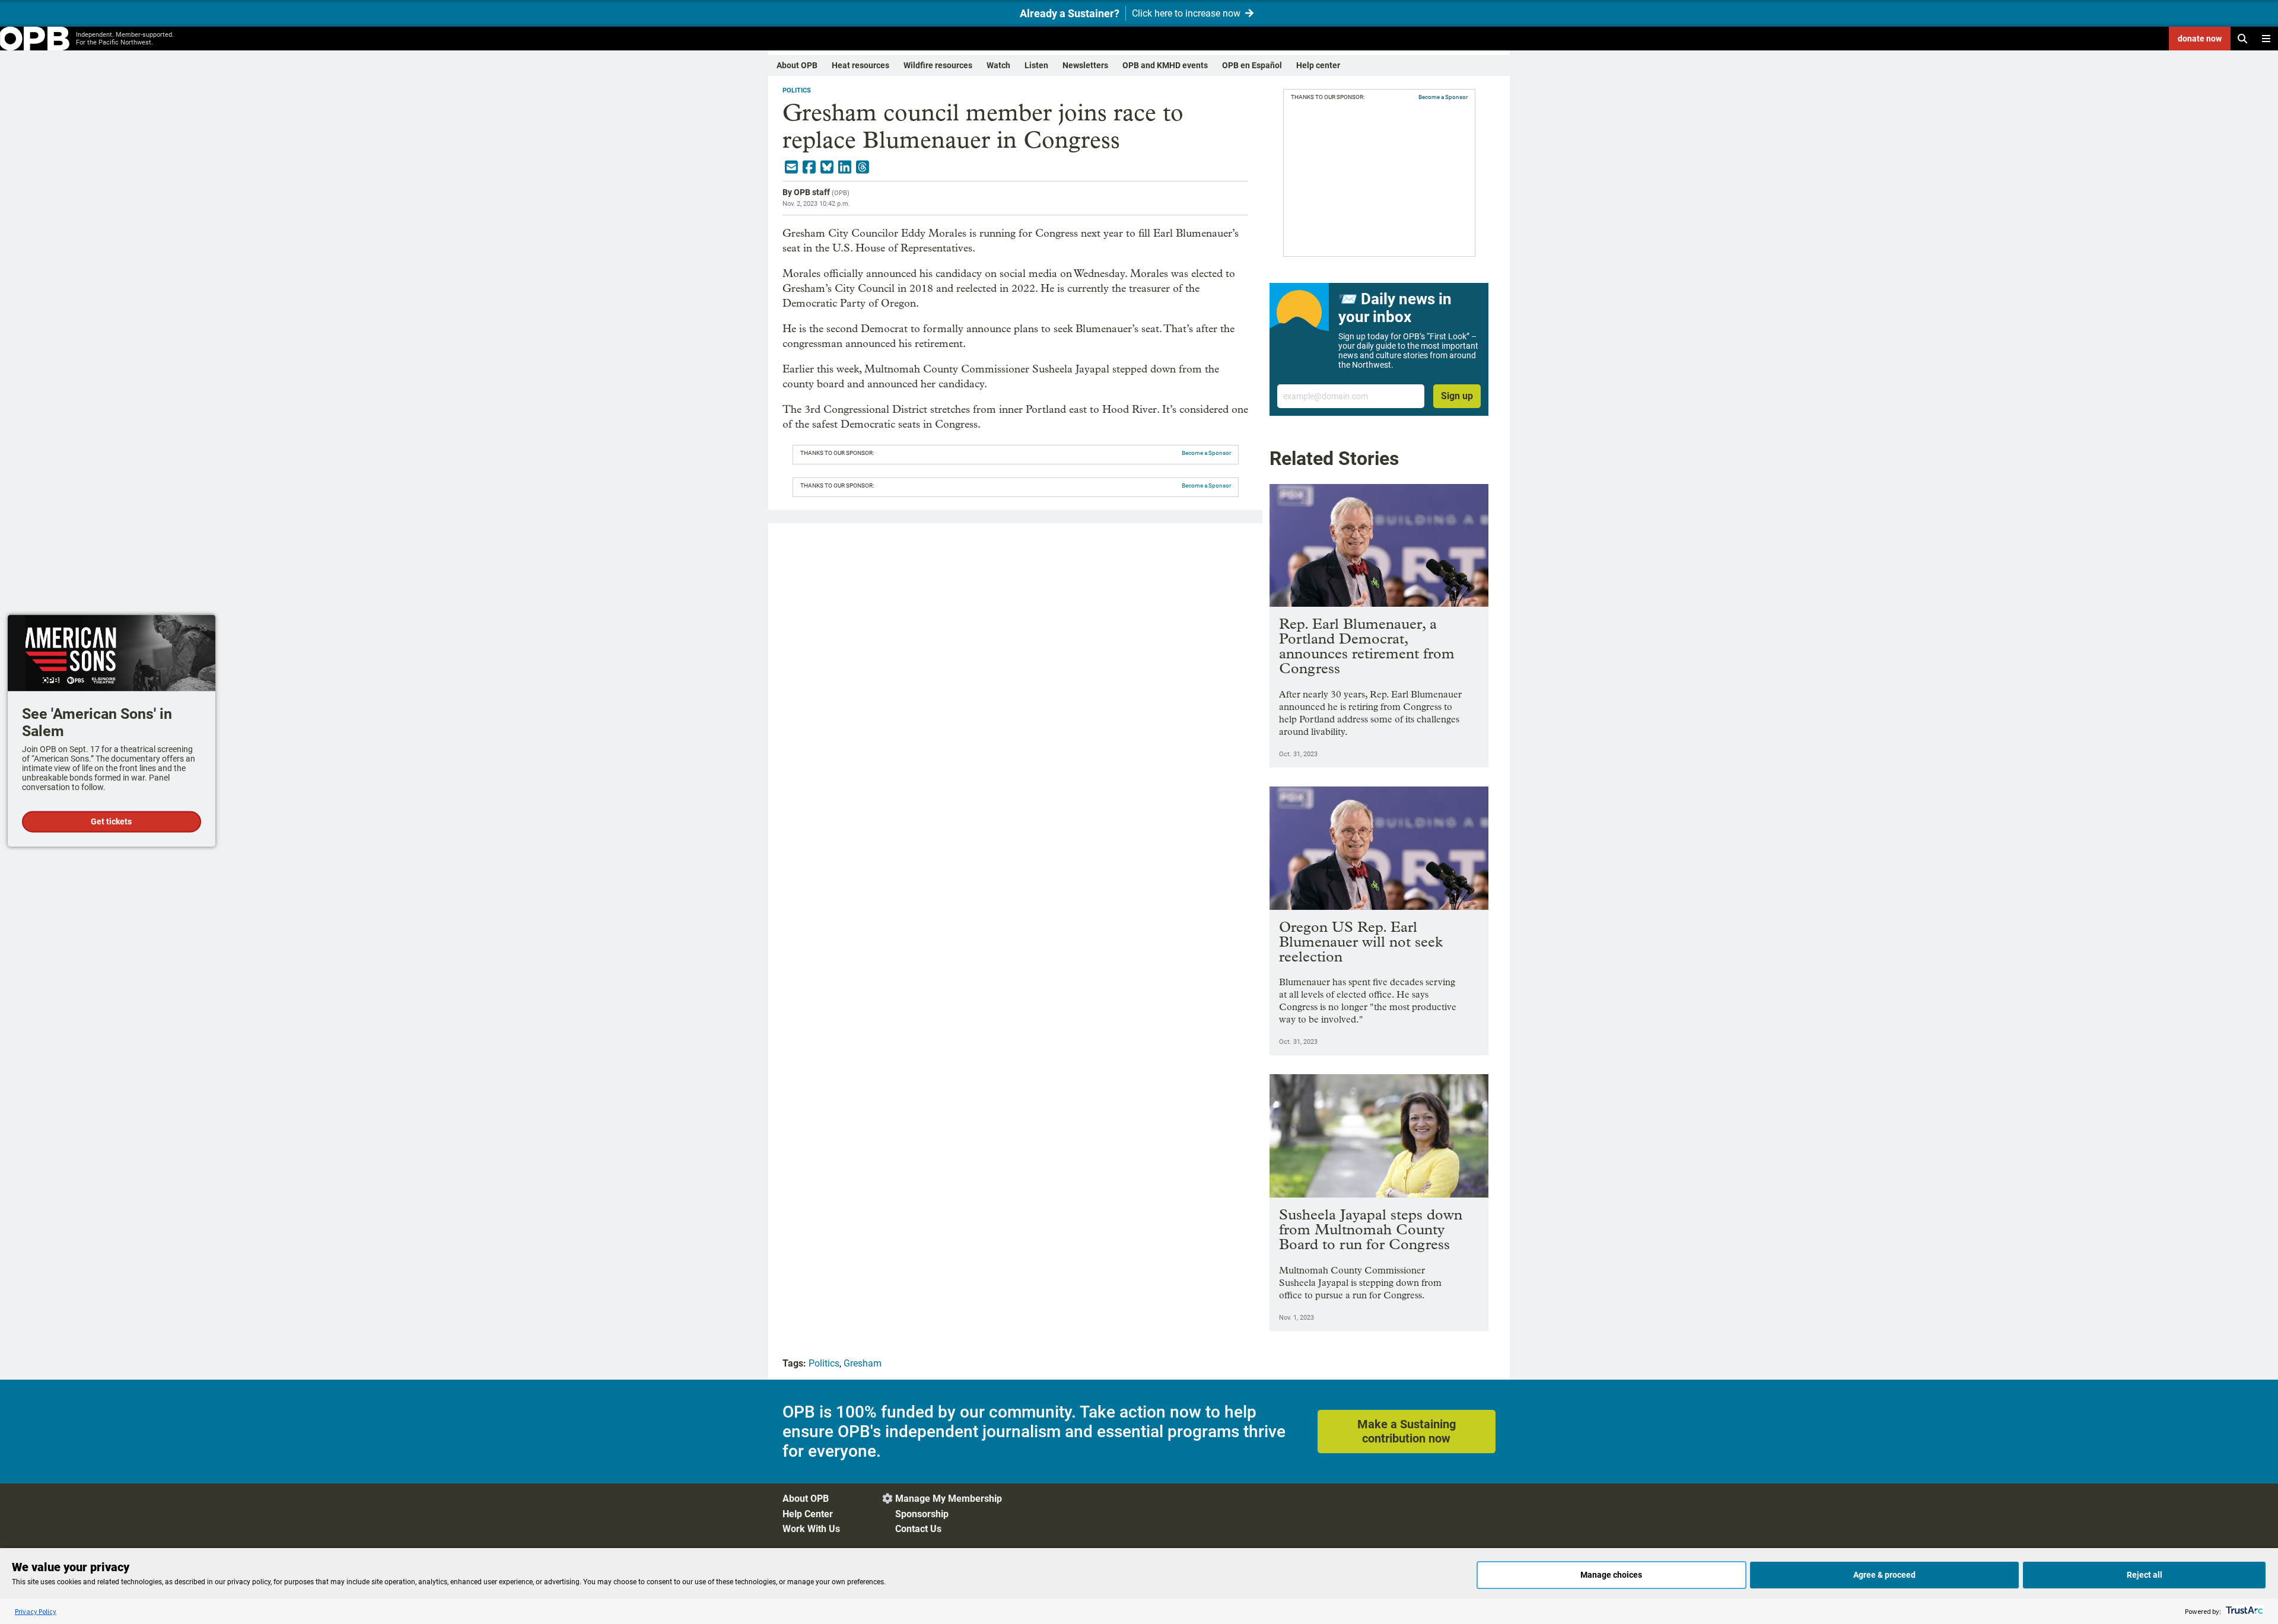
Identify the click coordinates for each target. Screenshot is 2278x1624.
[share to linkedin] (845, 167)
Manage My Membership (949, 1499)
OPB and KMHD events (1165, 65)
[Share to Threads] (863, 167)
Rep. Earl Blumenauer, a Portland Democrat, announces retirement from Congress (1367, 646)
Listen (1036, 65)
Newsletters (1085, 65)
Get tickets (111, 822)
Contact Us (918, 1529)
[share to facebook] (809, 167)
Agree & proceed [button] (1884, 1575)
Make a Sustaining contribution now (1407, 1431)
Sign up (1457, 396)
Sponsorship (922, 1514)
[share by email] (791, 167)
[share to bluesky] (827, 167)
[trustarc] (2243, 1611)
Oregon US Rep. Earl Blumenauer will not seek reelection (1361, 942)
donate (2200, 39)
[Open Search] (2242, 39)
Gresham (863, 1363)
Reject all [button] (2145, 1575)
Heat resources (860, 65)
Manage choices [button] (1611, 1575)
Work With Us (811, 1529)
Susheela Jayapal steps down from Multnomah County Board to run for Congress (1371, 1229)
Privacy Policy (36, 1611)
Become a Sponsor (1206, 453)
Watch (998, 65)
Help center (1318, 65)
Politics (797, 90)
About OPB (797, 65)
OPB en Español (1252, 65)
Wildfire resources (938, 65)
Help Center (808, 1514)
